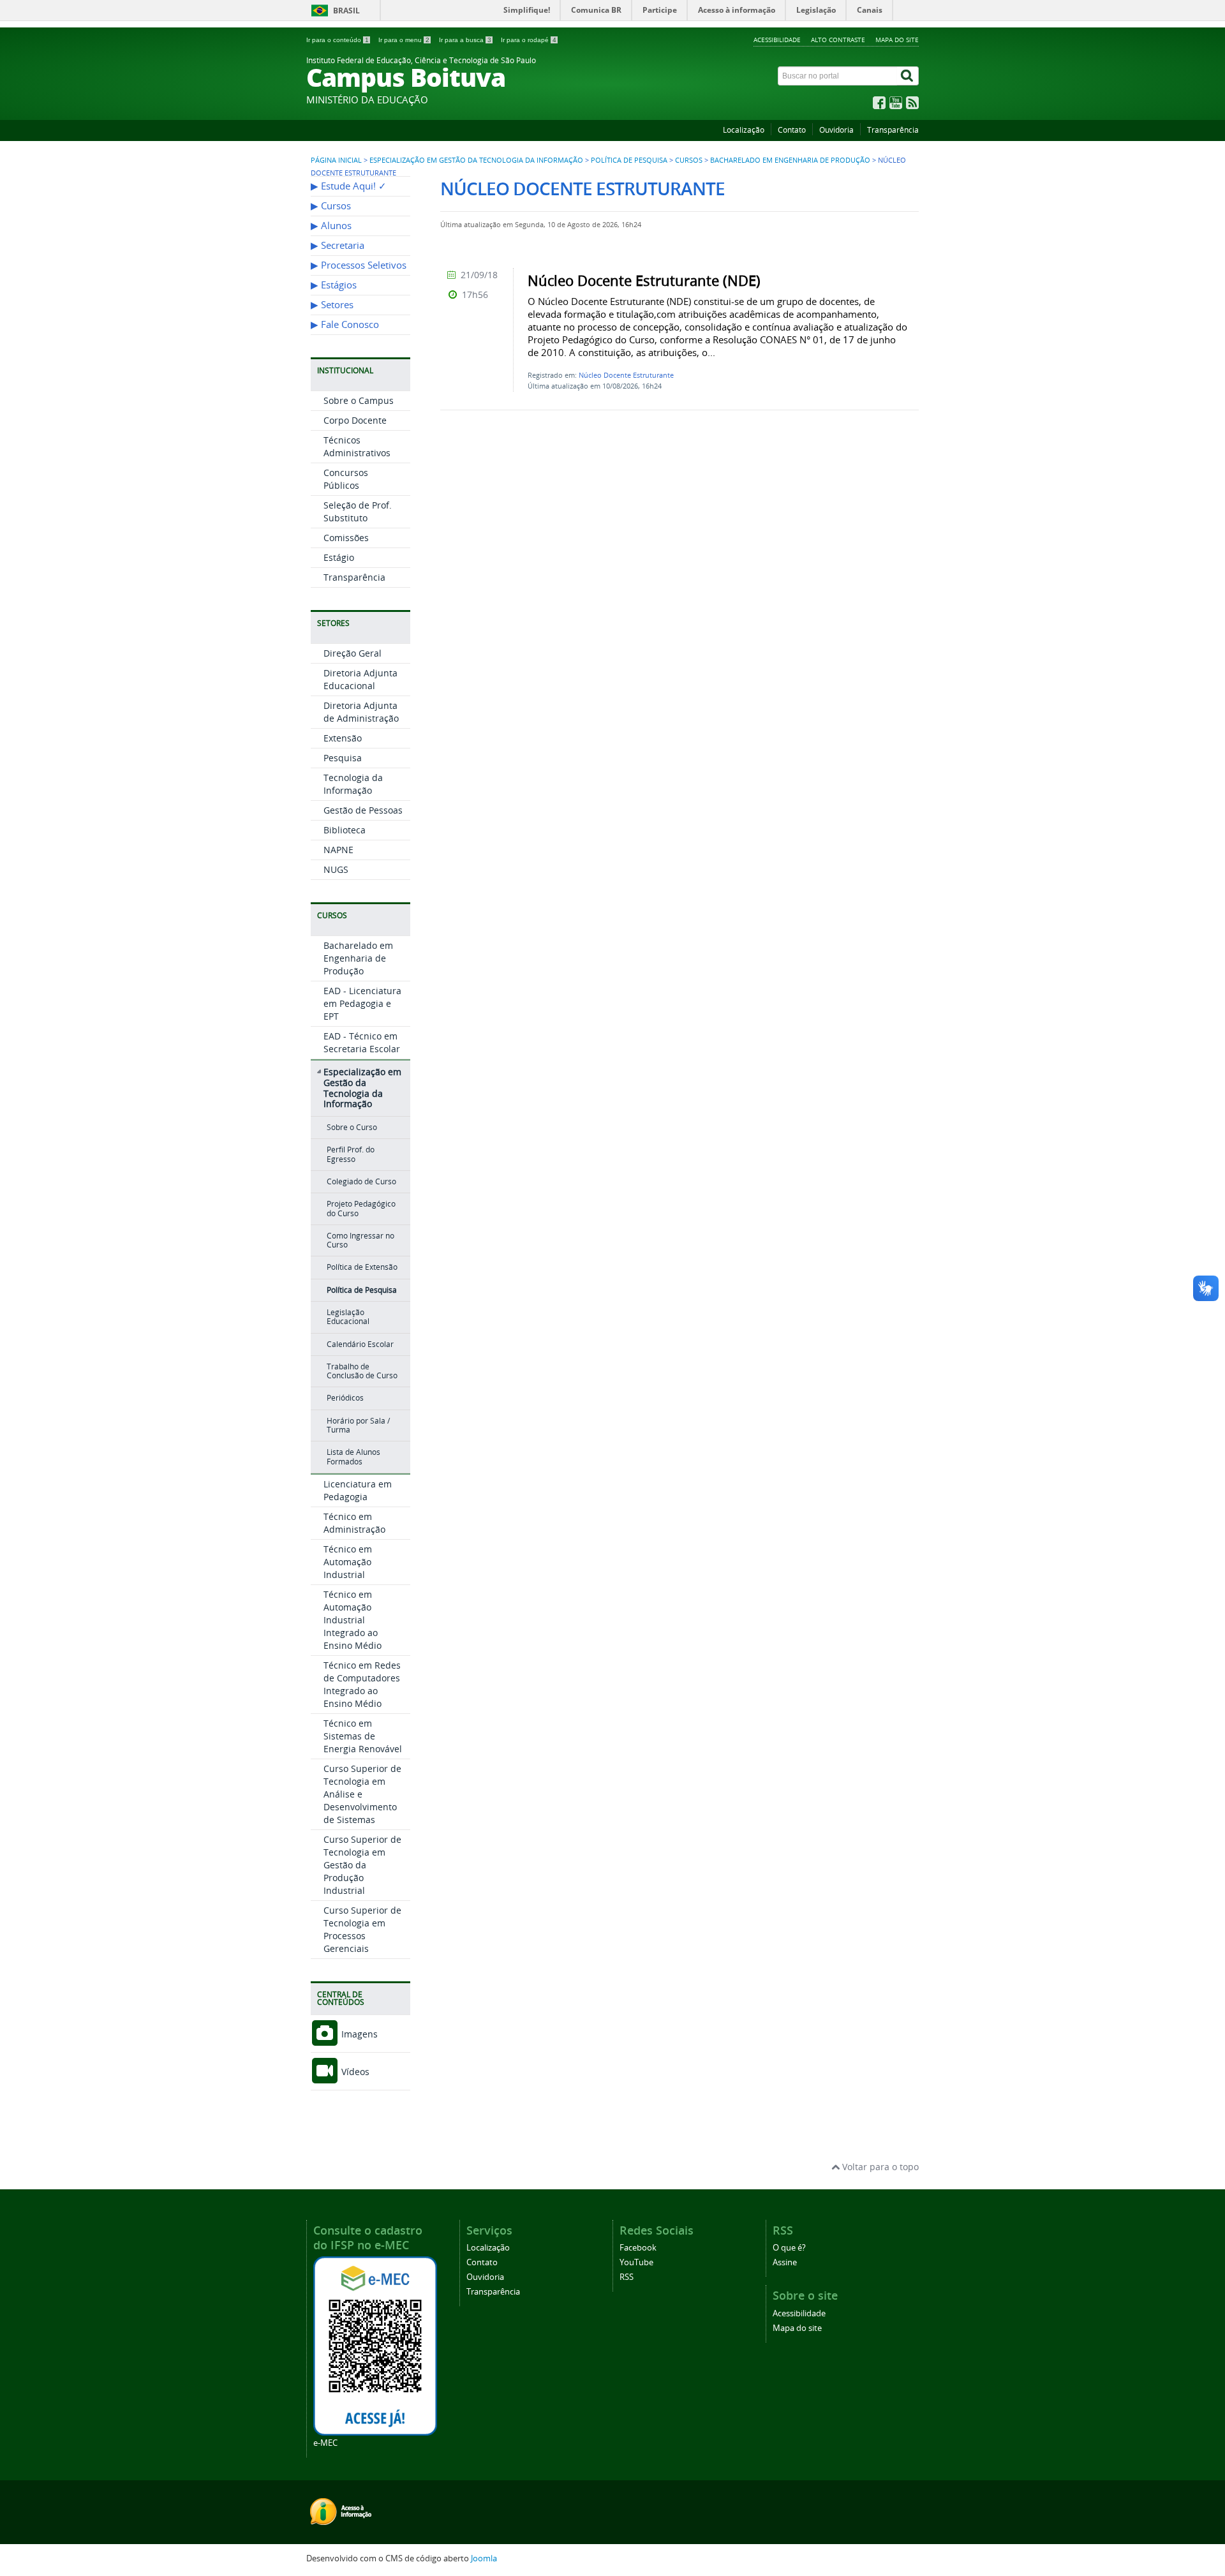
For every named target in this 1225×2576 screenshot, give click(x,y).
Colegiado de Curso (361, 1181)
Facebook (638, 2248)
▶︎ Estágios (334, 285)
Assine (785, 2262)
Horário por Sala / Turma (358, 1425)
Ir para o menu (404, 40)
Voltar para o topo (879, 2167)
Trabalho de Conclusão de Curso (362, 1371)
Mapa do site (897, 40)
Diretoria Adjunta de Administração (361, 712)
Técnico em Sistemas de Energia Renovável (363, 1736)
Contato (792, 130)
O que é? (789, 2248)
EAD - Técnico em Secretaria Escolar (362, 1042)
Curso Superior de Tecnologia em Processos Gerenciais (362, 1929)
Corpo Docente (355, 420)
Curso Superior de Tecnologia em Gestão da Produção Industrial (362, 1865)
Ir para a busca (465, 40)
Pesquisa (343, 758)
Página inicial (336, 160)
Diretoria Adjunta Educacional (360, 679)
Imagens (358, 2034)
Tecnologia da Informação (353, 784)
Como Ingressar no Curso (360, 1240)
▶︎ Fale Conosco (345, 324)
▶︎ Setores (332, 305)
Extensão (343, 738)
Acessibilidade (777, 40)
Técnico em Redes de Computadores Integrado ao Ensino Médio (362, 1684)
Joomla (484, 2558)
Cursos (689, 160)
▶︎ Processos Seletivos (359, 265)
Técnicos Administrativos (357, 446)
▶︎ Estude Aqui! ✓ (349, 186)
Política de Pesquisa (629, 160)
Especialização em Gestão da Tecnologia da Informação (476, 160)
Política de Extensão (362, 1267)
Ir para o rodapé (529, 40)
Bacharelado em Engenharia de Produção (790, 160)
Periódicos (345, 1398)
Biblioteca (345, 830)
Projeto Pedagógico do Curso (361, 1208)
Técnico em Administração (354, 1523)
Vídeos (354, 2072)
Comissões (346, 538)
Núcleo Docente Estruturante (626, 375)
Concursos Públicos (346, 479)
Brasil (346, 11)
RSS (627, 2277)
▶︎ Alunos (331, 226)
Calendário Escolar (360, 1344)
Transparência (893, 130)
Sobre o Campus (359, 400)
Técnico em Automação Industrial (348, 1562)
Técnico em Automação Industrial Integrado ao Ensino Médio (353, 1620)
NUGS (336, 869)
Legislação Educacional (348, 1317)
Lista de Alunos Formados (353, 1456)
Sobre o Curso (352, 1127)
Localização (744, 130)
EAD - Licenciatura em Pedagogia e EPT (362, 1003)
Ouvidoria (836, 130)
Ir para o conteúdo (338, 40)
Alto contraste (838, 40)
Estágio (339, 557)
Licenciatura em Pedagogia (358, 1490)
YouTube (636, 2262)
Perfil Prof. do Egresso (351, 1154)
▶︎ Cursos (331, 206)
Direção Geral (353, 653)
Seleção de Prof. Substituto (358, 511)
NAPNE (338, 850)
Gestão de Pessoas (363, 810)
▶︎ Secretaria (338, 245)
